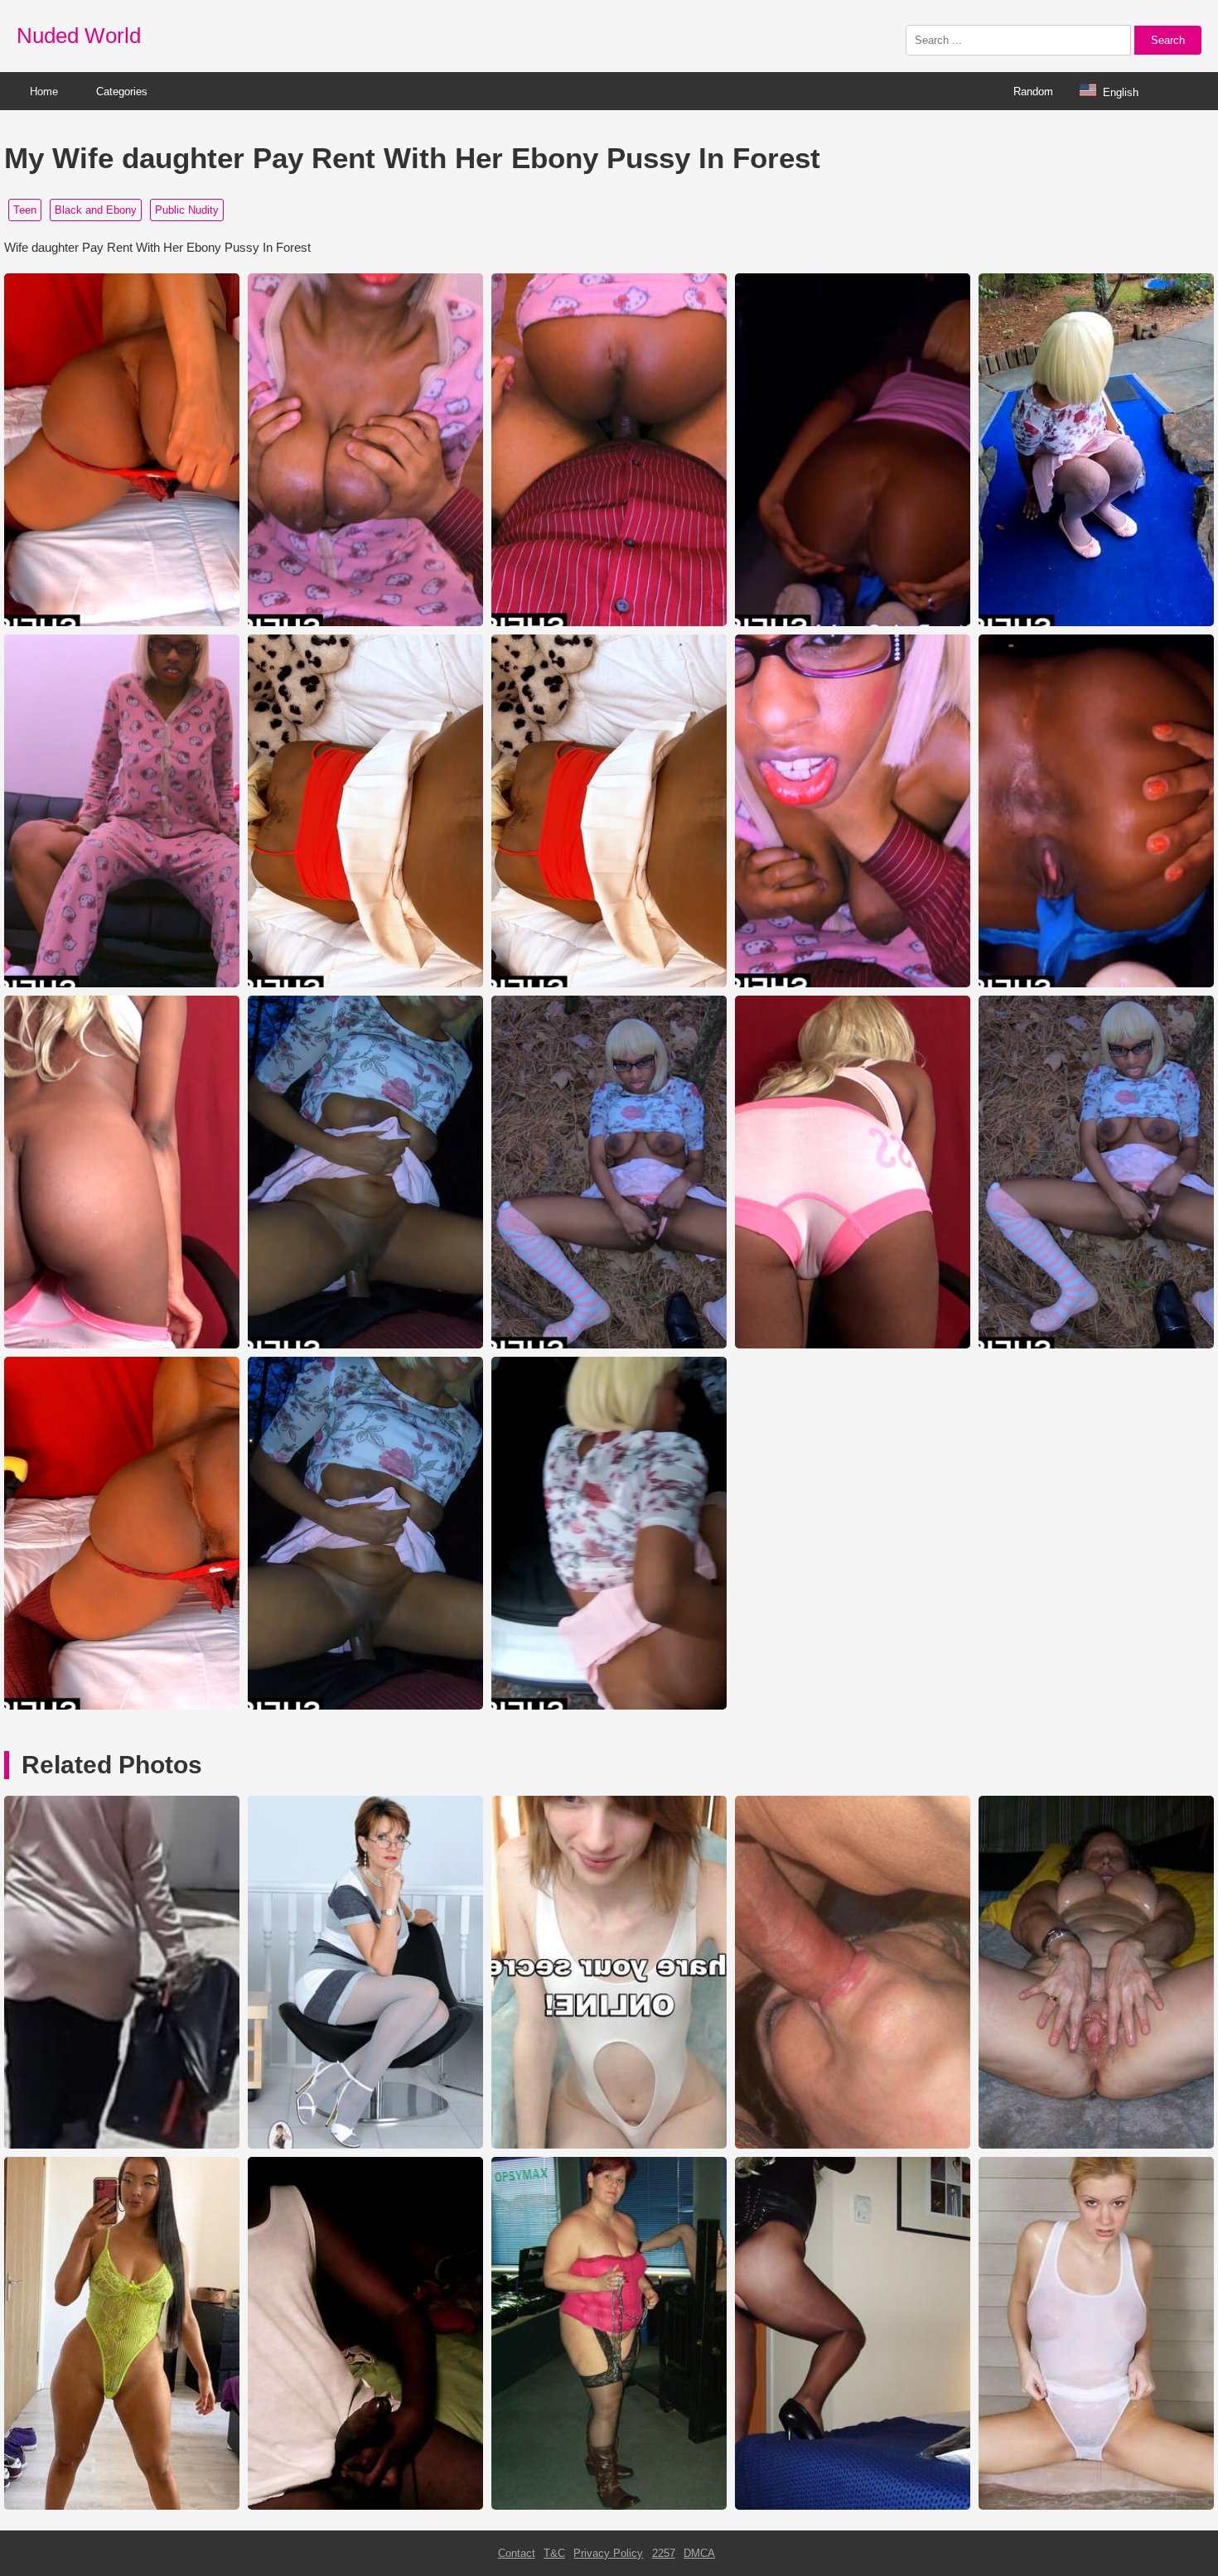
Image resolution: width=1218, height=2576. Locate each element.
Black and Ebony (96, 210)
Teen (25, 210)
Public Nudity (187, 210)
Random (1033, 92)
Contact (517, 2553)
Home (44, 92)
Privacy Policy (608, 2553)
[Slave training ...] (609, 2506)
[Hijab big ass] (122, 2145)
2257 (664, 2553)
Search (1168, 40)
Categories (122, 92)
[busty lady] (365, 2145)
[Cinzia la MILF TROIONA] (853, 2145)
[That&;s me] (853, 2506)
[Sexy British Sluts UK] (122, 2506)
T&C (554, 2553)
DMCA (699, 2553)
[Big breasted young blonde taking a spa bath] (1096, 2506)
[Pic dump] (609, 2145)
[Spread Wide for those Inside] (1096, 2145)
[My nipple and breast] (365, 2506)
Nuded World (79, 36)
